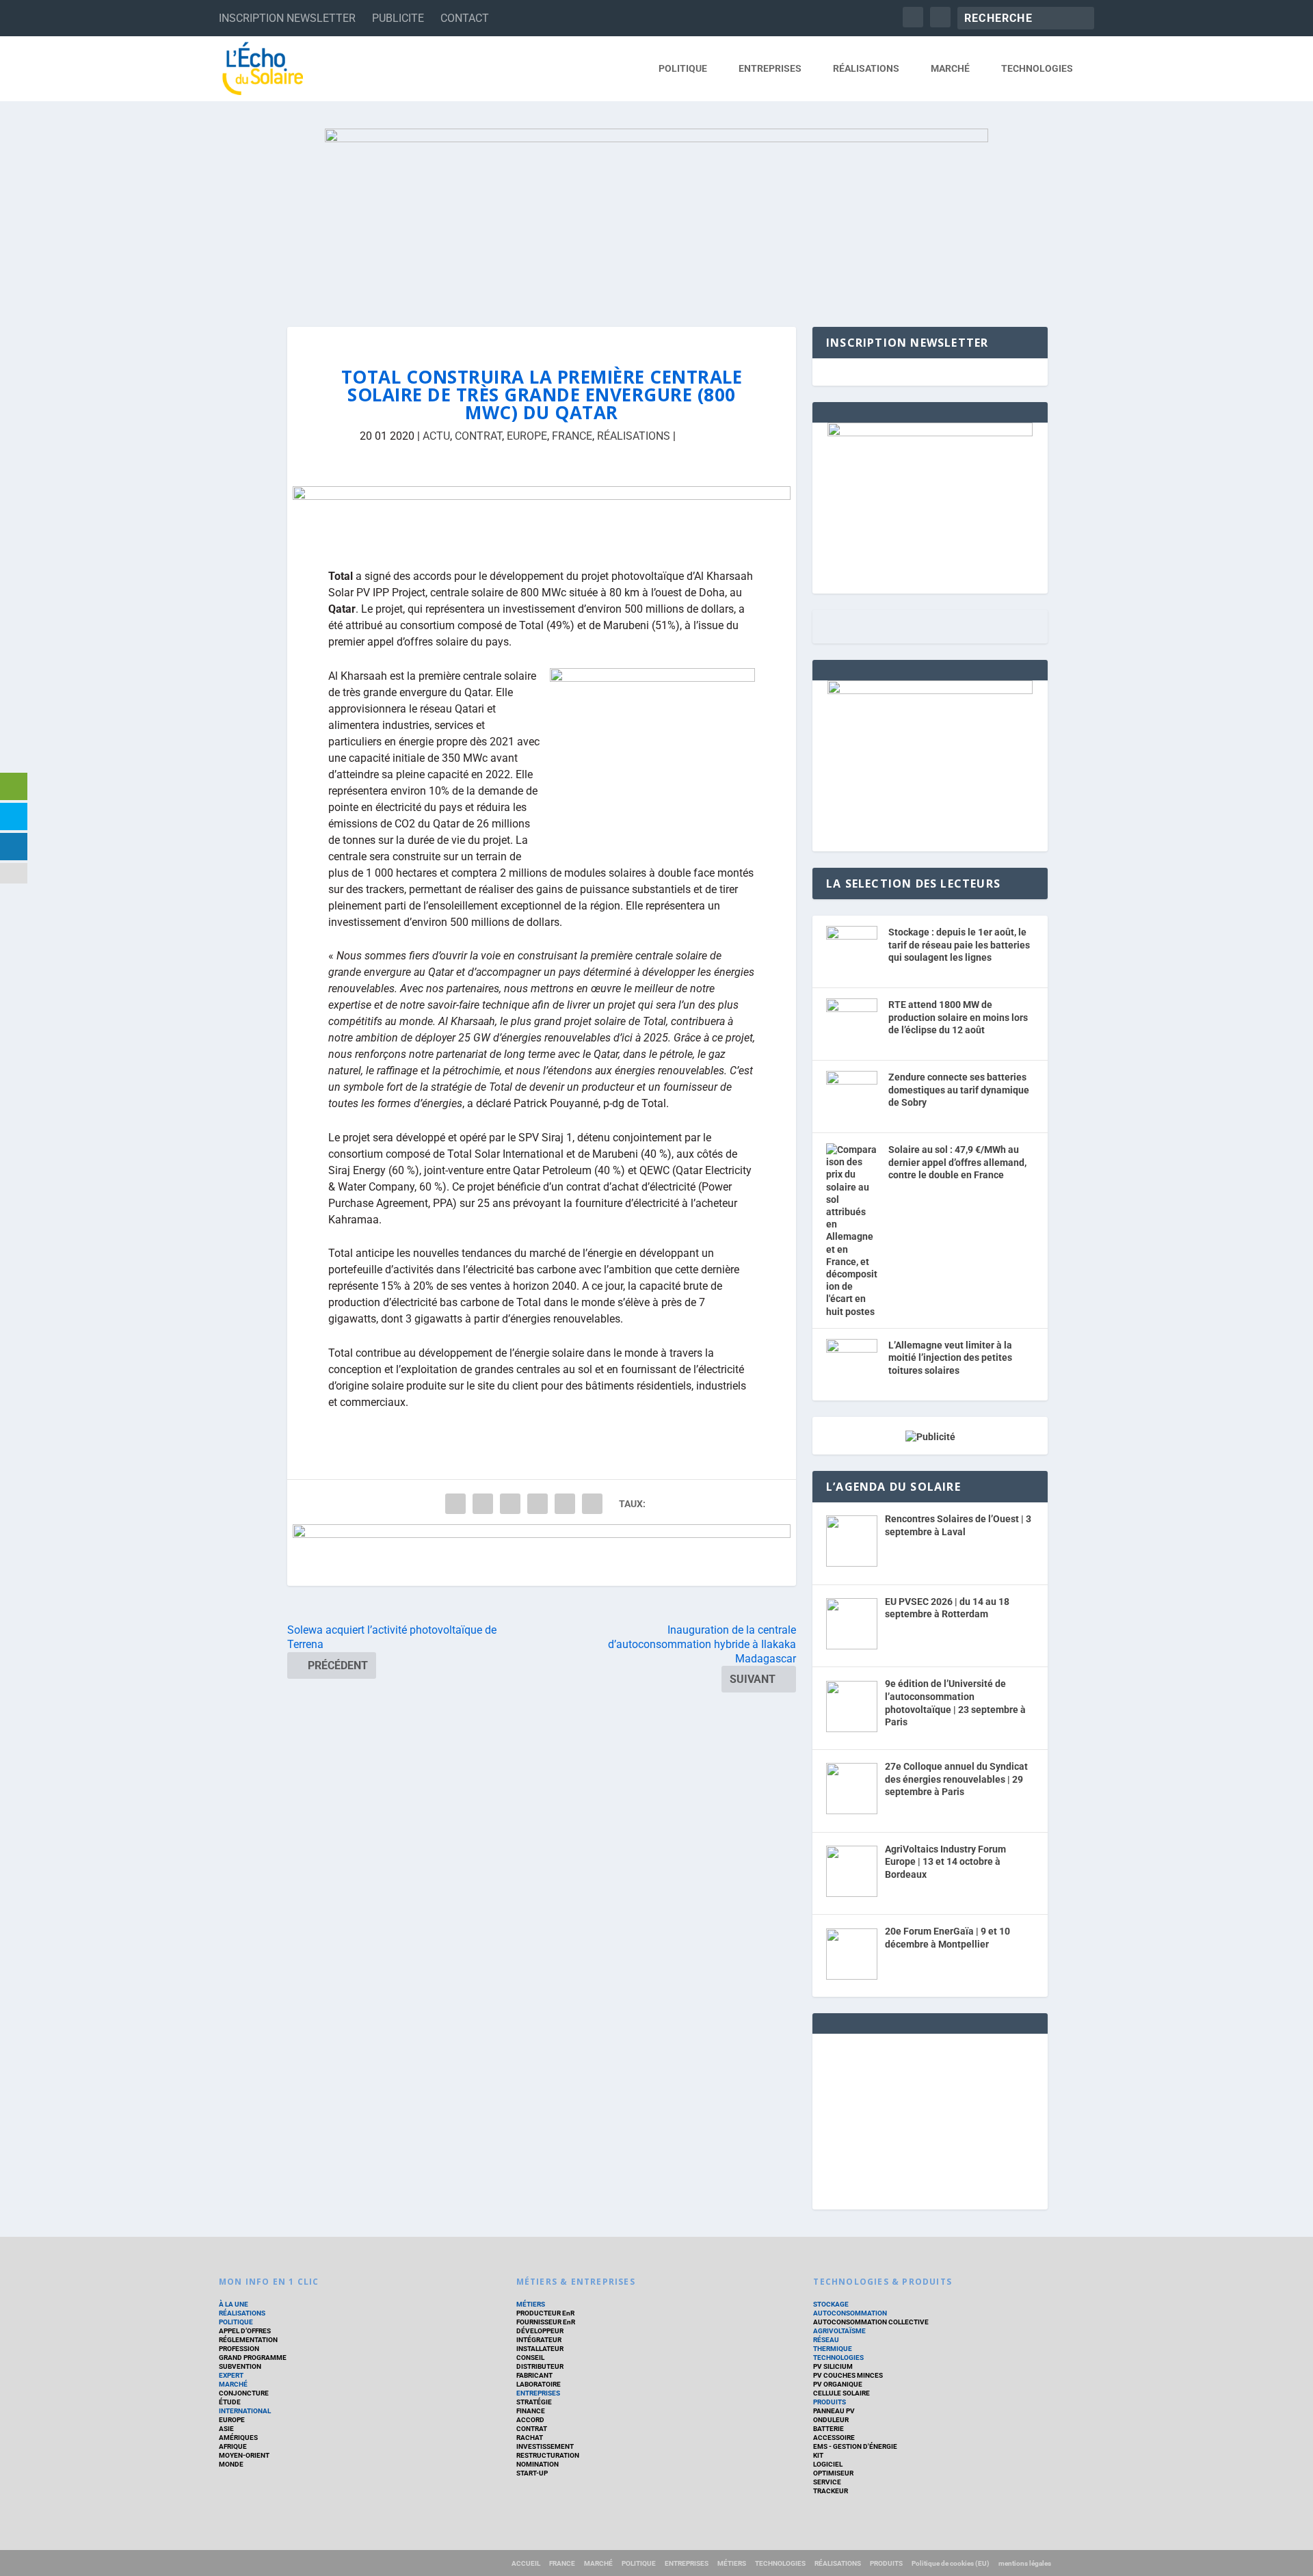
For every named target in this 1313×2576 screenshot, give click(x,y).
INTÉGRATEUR (539, 2340)
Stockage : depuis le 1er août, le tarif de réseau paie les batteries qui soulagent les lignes (959, 945)
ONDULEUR (831, 2420)
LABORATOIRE (539, 2384)
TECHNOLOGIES (1037, 68)
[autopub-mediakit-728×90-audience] (542, 1555)
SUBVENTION (240, 2366)
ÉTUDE (230, 2402)
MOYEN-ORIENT (244, 2455)
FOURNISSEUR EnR (546, 2322)
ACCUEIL (526, 2563)
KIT (818, 2455)
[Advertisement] (930, 2119)
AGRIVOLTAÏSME (839, 2331)
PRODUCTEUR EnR (545, 2313)
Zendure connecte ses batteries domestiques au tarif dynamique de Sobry (959, 1090)
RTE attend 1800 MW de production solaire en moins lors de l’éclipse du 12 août (958, 1017)
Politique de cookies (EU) (951, 2563)
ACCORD (530, 2420)
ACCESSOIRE (834, 2438)
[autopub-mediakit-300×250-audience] (930, 691)
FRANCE (572, 436)
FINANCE (531, 2411)
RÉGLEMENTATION (248, 2340)
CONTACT (465, 18)
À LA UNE (234, 2304)
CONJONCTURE (244, 2393)
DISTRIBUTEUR (540, 2366)
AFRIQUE (233, 2446)
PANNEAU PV (834, 2411)
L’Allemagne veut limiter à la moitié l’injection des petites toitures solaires (950, 1358)
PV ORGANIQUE (838, 2384)
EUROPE (527, 436)
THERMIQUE (833, 2349)
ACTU (436, 436)
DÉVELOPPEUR (540, 2331)
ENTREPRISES (770, 68)
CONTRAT (478, 436)
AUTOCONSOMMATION (850, 2313)
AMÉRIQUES (238, 2438)
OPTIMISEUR (833, 2473)
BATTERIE (828, 2429)
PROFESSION (239, 2349)
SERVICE (827, 2482)
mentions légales (1025, 2563)
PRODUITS (830, 2402)
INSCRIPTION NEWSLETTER (287, 18)
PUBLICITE (398, 18)
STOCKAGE (831, 2304)
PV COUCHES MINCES (848, 2375)
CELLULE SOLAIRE (841, 2393)
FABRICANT (534, 2375)
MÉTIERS (531, 2304)
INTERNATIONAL (245, 2411)
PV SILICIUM (833, 2366)
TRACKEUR (831, 2491)
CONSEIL (530, 2358)
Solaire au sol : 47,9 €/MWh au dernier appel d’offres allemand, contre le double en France (957, 1162)
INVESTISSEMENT (545, 2446)
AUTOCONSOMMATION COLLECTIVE (871, 2322)
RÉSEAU (826, 2340)
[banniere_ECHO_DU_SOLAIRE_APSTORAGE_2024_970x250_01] (656, 214)
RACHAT (530, 2438)
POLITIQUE (683, 68)
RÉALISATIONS (866, 68)
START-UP (532, 2473)
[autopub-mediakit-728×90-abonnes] (542, 517)
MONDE (231, 2464)
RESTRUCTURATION (548, 2455)
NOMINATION (538, 2464)
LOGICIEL (828, 2464)
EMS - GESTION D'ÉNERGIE (855, 2446)
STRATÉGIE (534, 2402)
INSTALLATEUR (540, 2349)
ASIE (226, 2429)
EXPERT (231, 2375)
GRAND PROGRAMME (253, 2358)
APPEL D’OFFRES (245, 2331)
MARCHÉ (950, 68)
